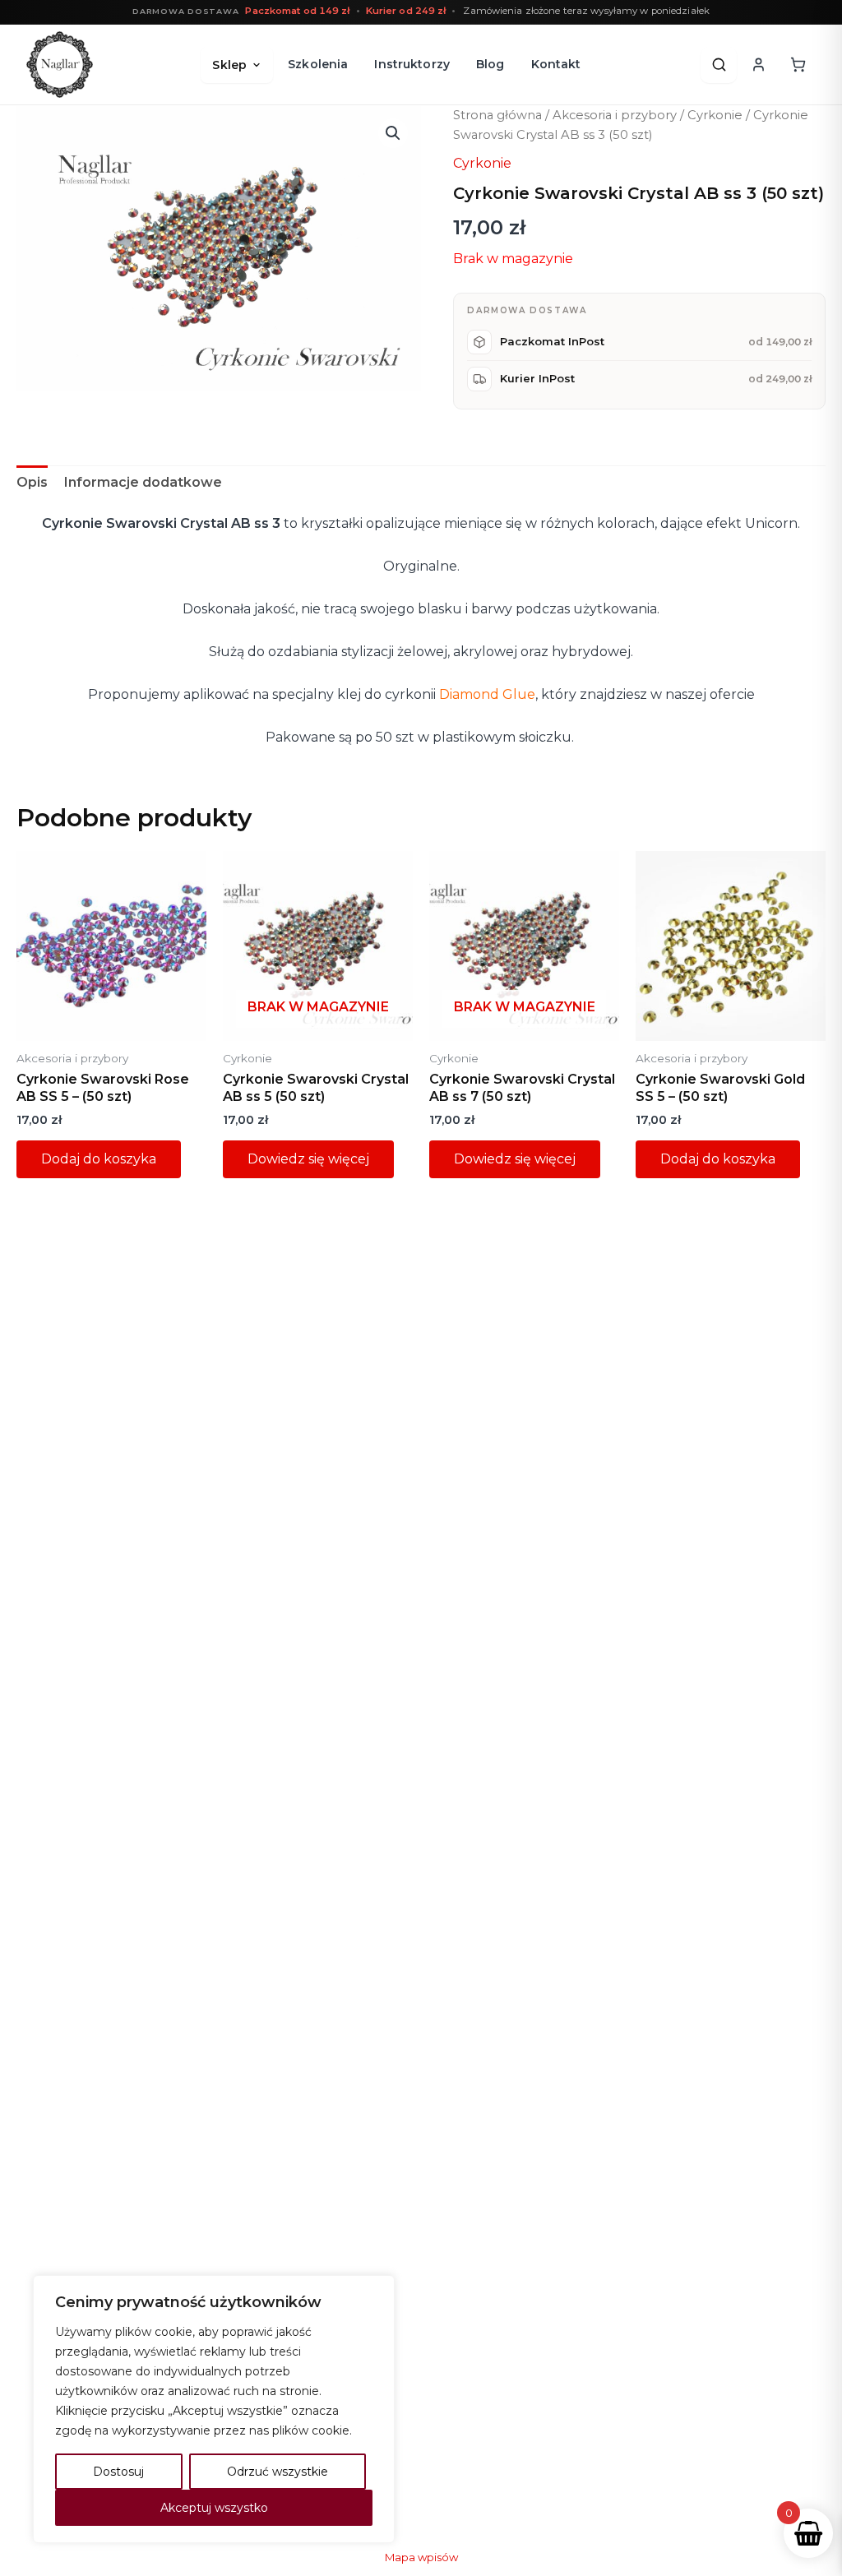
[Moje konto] (758, 65)
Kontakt (556, 64)
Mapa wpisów (421, 2557)
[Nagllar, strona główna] (60, 65)
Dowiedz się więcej (308, 1159)
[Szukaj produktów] (719, 65)
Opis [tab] (32, 482)
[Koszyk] (798, 65)
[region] (214, 2409)
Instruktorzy (412, 64)
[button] (393, 133)
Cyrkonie (715, 115)
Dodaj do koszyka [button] (99, 1159)
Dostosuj (118, 2472)
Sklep (229, 65)
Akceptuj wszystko (214, 2508)
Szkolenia (318, 64)
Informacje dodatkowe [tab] (143, 482)
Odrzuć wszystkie (278, 2472)
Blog (490, 64)
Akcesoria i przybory (615, 115)
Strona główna (497, 115)
